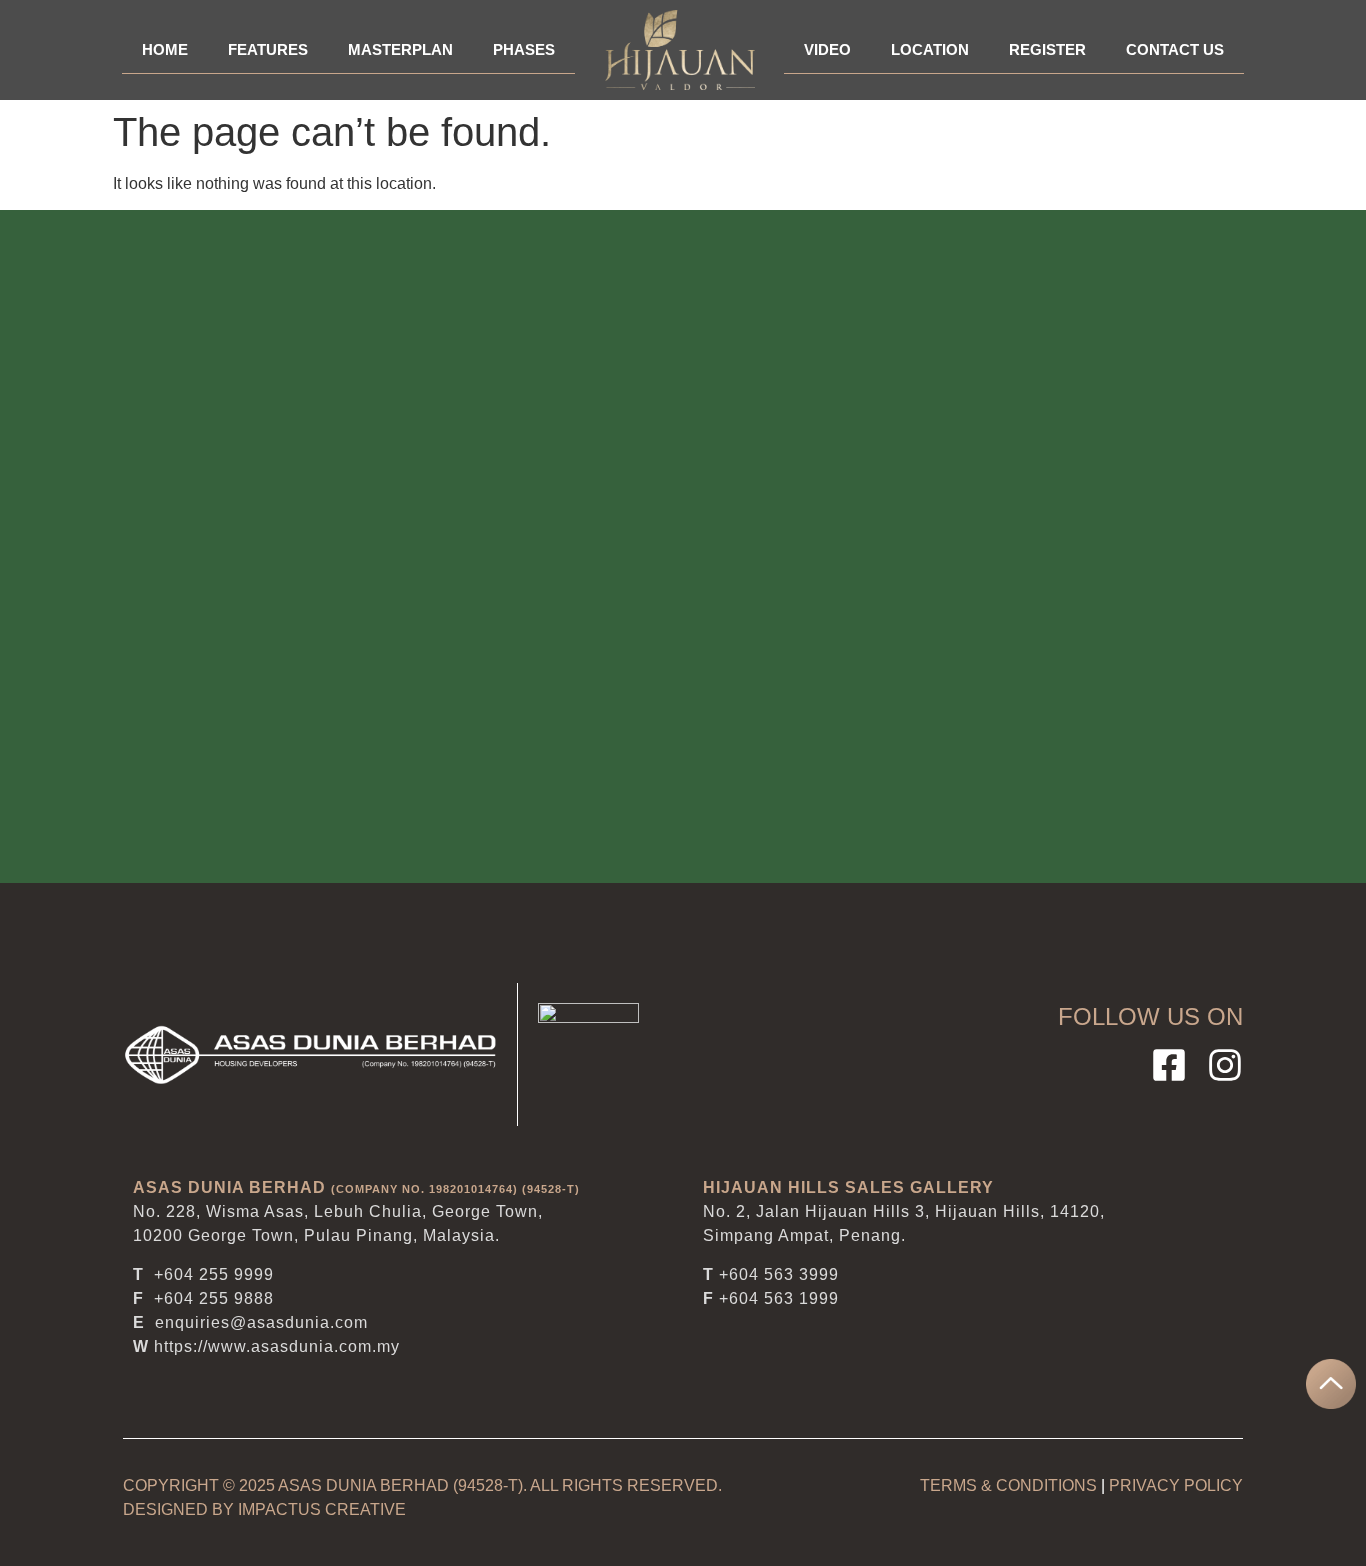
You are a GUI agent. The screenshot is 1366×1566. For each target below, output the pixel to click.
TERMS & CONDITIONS (1008, 1485)
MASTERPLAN (400, 49)
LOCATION (930, 49)
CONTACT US (1175, 49)
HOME (165, 49)
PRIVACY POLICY (1176, 1485)
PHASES (524, 49)
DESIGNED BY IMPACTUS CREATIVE (264, 1509)
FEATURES (268, 49)
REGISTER (1047, 49)
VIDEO (827, 49)
